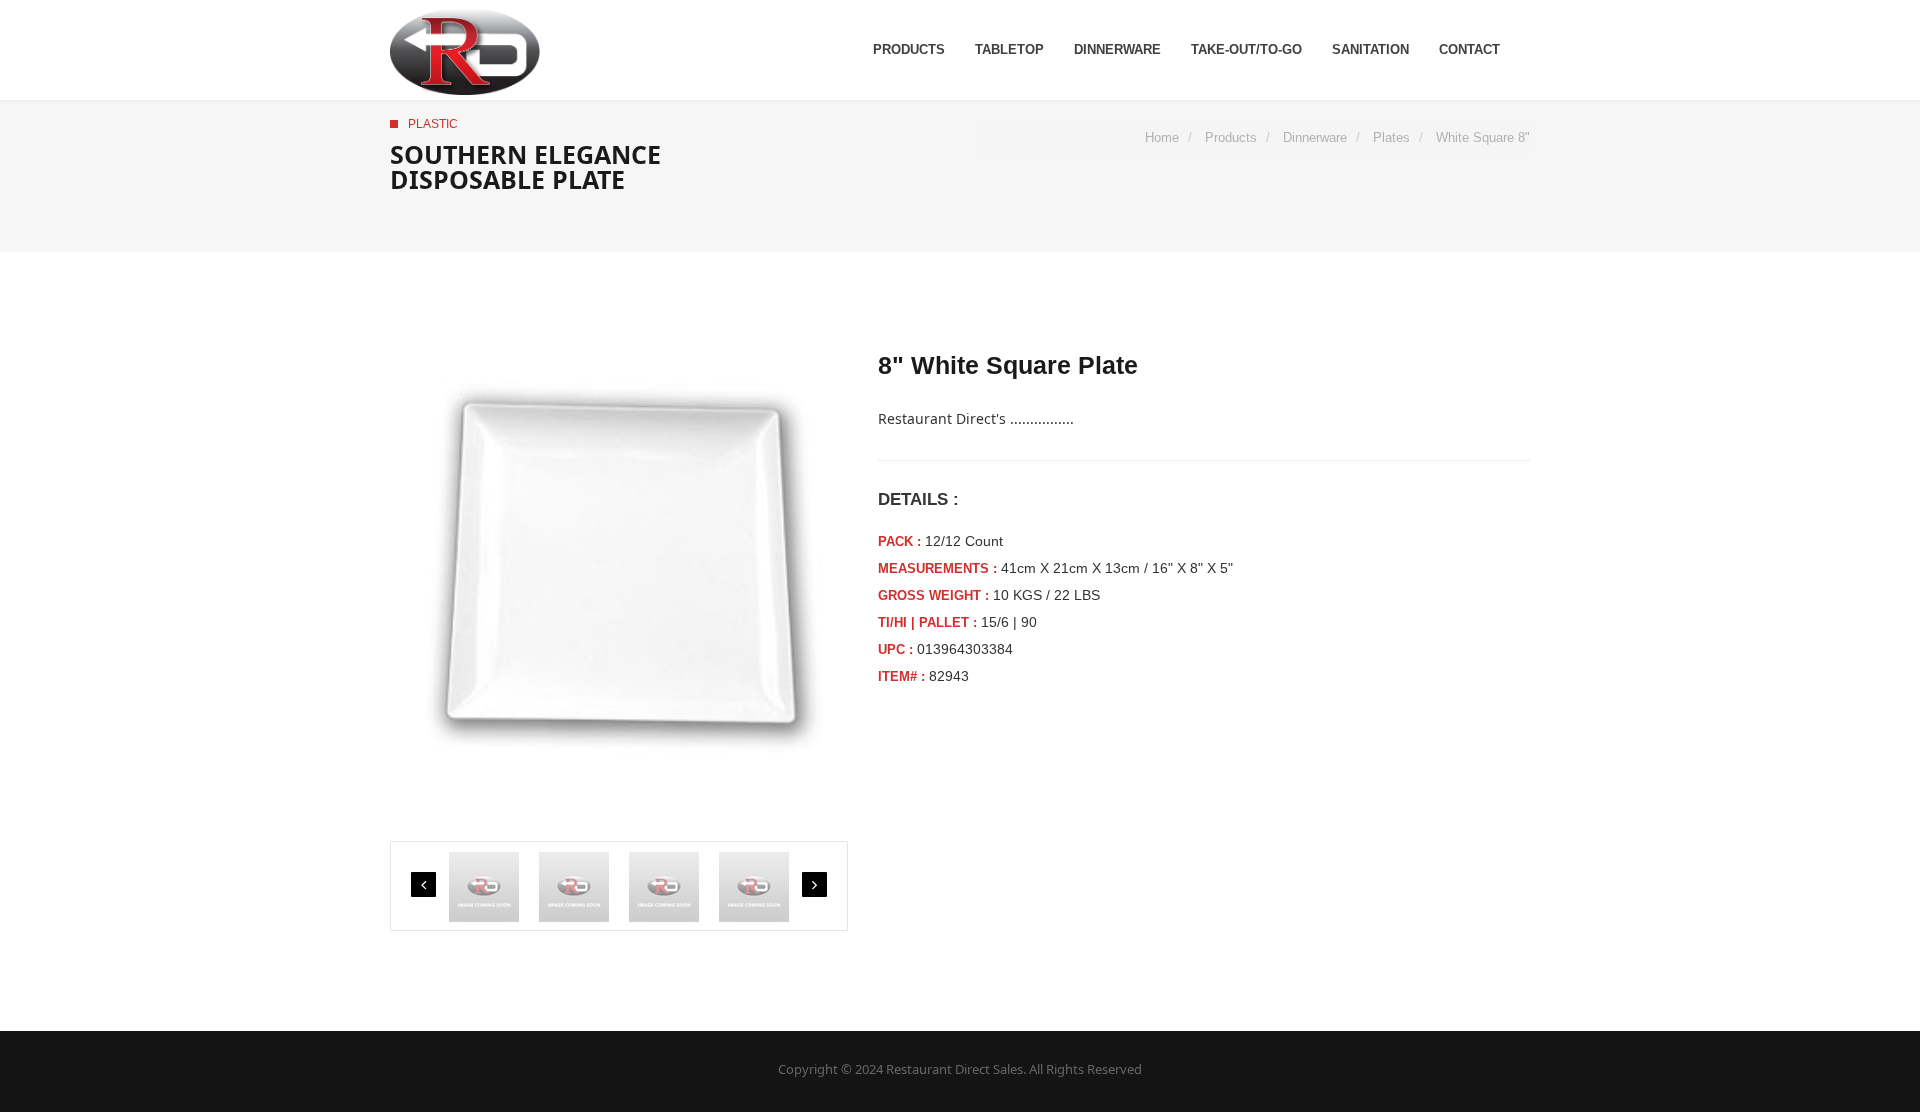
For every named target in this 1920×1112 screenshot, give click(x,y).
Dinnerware (1117, 49)
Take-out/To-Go (1246, 49)
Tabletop (1009, 49)
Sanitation (1370, 49)
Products (909, 49)
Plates (1391, 137)
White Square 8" (1483, 137)
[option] (619, 582)
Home (1162, 137)
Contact (1469, 49)
